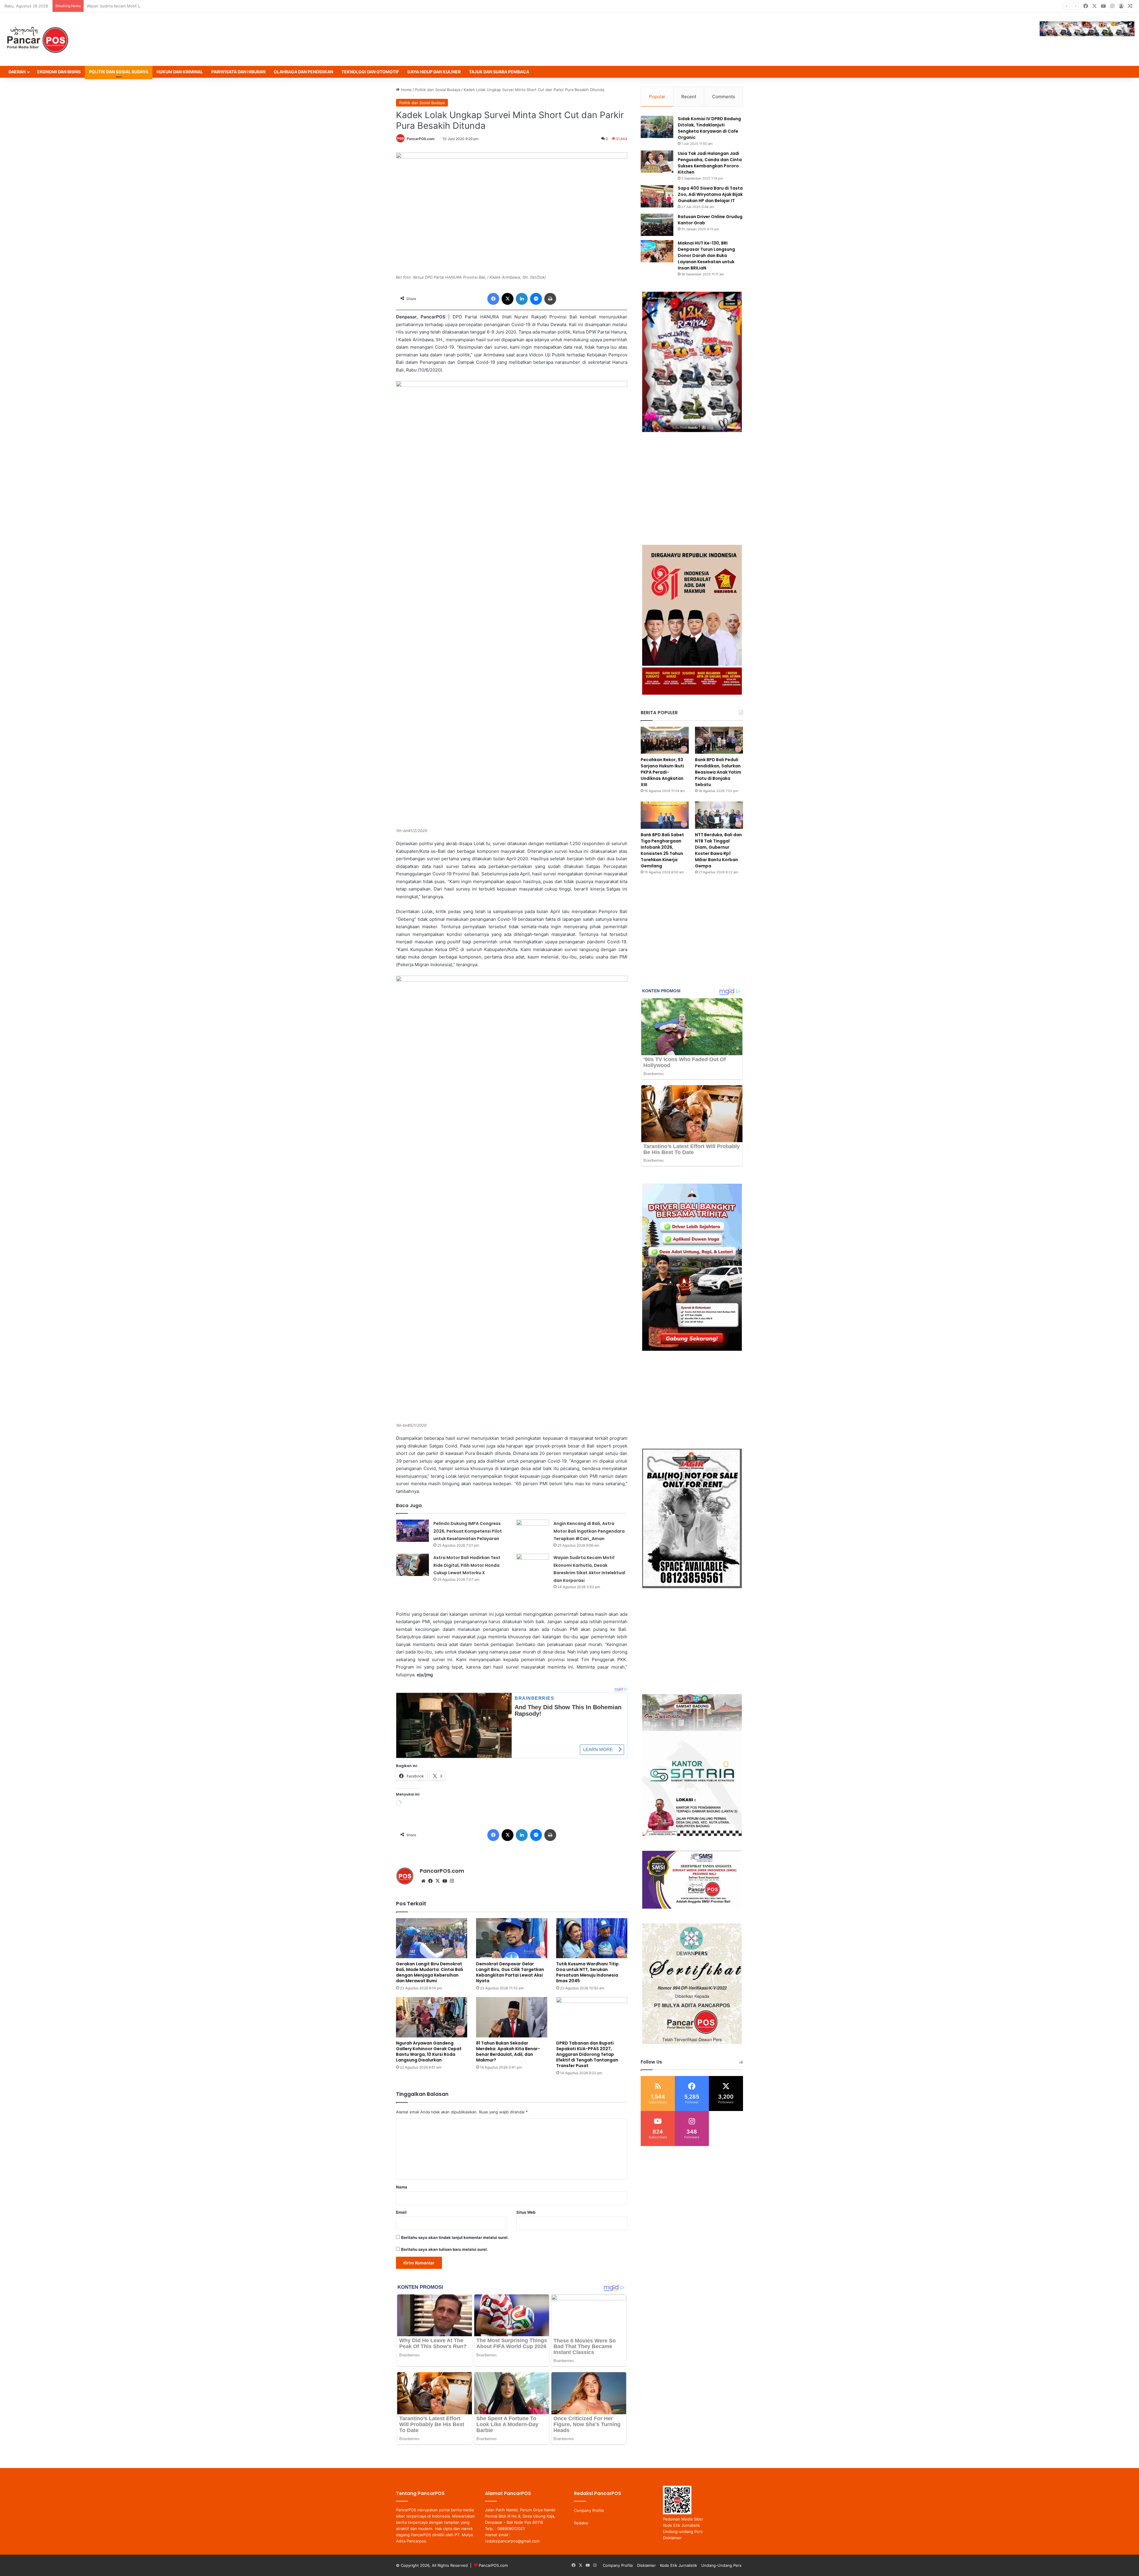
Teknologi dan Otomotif (370, 72)
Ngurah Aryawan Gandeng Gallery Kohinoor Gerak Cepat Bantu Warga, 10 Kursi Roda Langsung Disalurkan (429, 2052)
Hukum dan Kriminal (180, 72)
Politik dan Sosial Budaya (119, 72)
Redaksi (581, 2523)
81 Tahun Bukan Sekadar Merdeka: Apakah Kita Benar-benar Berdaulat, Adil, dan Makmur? (508, 2052)
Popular (657, 97)
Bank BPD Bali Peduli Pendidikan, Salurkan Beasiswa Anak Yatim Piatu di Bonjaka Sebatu (718, 772)
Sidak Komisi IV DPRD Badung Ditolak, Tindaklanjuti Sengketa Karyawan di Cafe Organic (709, 128)
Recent (689, 97)
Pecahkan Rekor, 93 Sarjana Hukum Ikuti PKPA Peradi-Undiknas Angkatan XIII (662, 772)
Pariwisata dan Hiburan (238, 72)
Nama (402, 2187)
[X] (438, 1881)
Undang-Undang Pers (721, 2565)
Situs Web (526, 2212)
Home (406, 90)
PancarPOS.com (421, 139)
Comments (724, 97)
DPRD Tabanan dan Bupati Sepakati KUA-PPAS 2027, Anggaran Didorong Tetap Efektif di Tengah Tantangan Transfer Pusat (587, 2054)
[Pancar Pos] (37, 39)
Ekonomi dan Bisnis (59, 72)
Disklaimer (672, 2538)
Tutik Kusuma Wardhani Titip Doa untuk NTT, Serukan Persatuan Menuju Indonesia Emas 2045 (587, 1972)
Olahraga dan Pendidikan (303, 72)
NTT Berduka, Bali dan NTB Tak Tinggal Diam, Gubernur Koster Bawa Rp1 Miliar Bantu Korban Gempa (718, 850)
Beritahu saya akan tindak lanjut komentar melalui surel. (455, 2237)
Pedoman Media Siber (683, 2519)
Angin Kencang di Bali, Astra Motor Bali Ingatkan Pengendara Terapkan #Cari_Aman (589, 1531)
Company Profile (589, 2510)
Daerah (17, 72)
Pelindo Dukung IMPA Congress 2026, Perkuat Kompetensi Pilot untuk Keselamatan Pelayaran (468, 1531)
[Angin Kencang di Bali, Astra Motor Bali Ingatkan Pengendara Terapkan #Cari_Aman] (533, 1531)
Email (401, 2212)
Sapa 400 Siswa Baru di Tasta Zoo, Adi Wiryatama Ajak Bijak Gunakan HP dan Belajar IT (710, 194)
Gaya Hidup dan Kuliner (434, 72)
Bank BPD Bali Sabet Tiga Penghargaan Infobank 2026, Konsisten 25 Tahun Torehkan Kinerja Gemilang (662, 850)
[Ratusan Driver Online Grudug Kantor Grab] (657, 225)
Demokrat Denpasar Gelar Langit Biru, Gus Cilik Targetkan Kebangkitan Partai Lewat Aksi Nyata (510, 1972)
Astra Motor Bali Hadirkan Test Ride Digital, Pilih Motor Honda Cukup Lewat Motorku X (467, 1565)
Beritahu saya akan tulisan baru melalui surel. (444, 2249)
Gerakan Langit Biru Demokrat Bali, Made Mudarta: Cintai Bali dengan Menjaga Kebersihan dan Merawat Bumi (429, 1972)
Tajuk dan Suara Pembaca (499, 72)
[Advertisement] (692, 488)
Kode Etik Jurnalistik (681, 2525)
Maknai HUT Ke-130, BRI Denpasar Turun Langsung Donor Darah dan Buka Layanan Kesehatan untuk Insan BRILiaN (706, 255)
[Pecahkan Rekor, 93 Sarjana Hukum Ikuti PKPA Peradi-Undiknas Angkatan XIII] (665, 740)
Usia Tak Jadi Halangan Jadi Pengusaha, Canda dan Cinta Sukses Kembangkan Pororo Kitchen (710, 163)
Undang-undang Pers (683, 2531)
